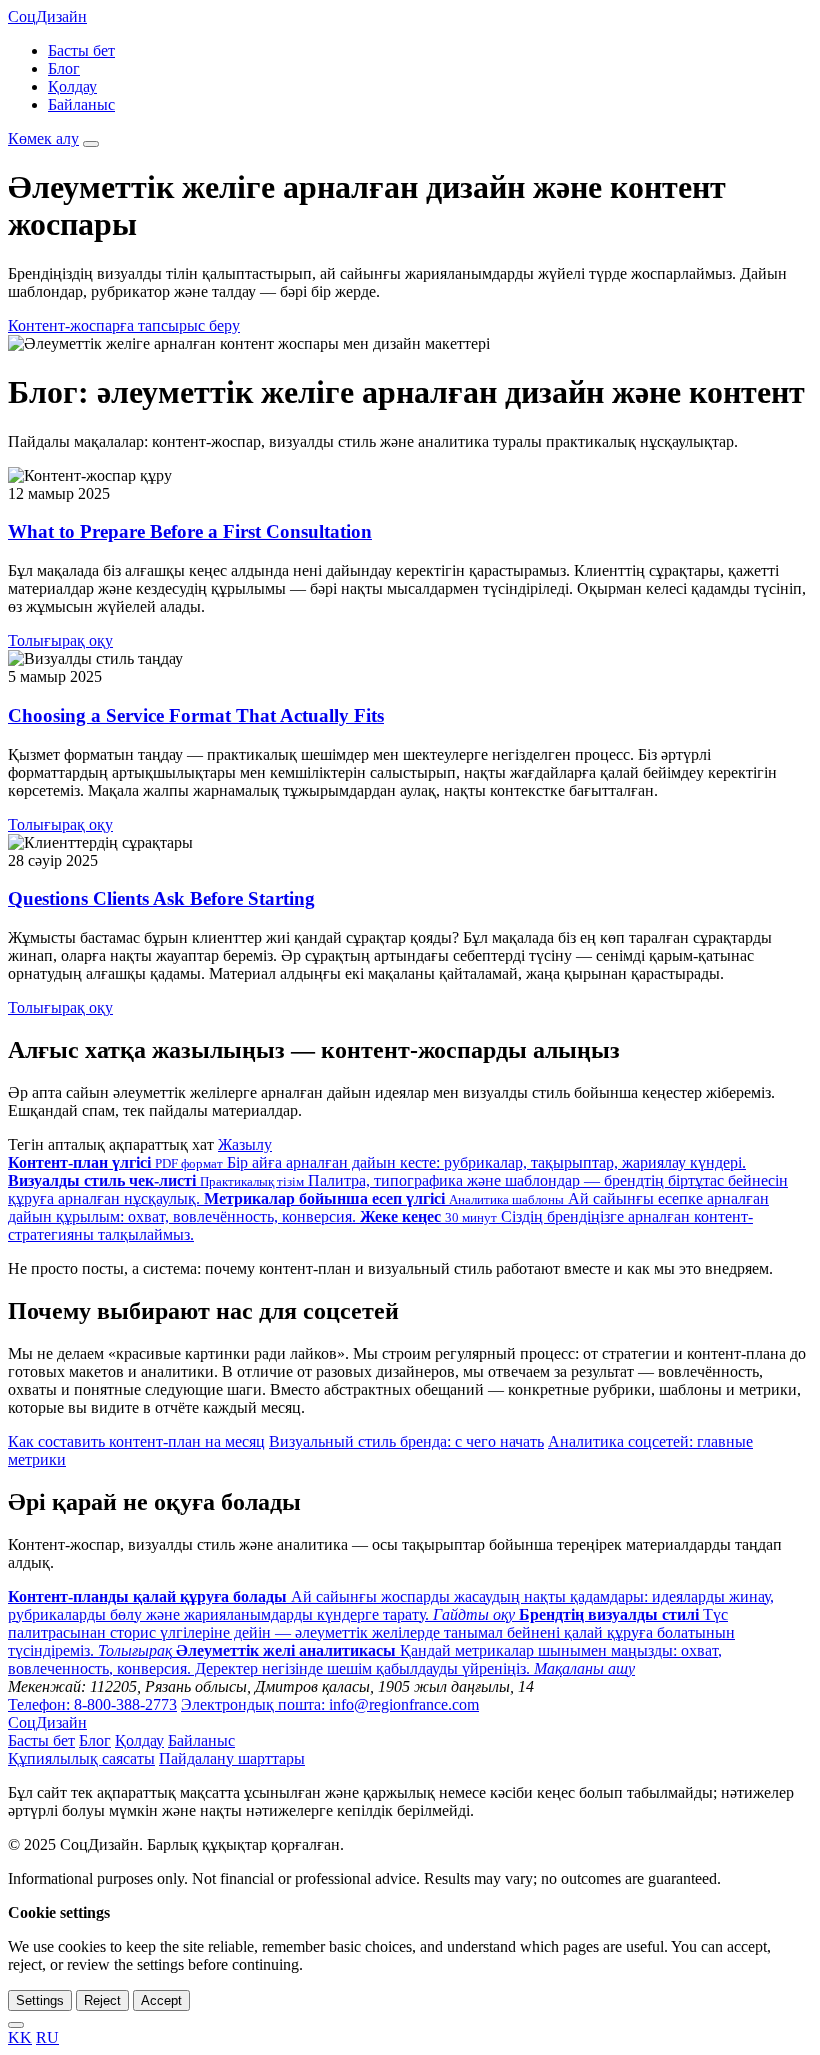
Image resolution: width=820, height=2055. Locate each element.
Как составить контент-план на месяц (136, 1441)
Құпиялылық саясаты (81, 1758)
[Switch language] (16, 2025)
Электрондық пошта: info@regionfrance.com (330, 1704)
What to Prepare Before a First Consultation (190, 531)
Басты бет (81, 50)
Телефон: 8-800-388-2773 (92, 1704)
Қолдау (72, 86)
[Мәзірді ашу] (91, 144)
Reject (102, 2000)
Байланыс (81, 104)
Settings (40, 2000)
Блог (64, 68)
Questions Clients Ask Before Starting (161, 898)
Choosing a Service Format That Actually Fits (196, 715)
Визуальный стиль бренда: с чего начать (406, 1441)
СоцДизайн (47, 16)
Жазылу (245, 1144)
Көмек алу (43, 138)
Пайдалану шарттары (232, 1758)
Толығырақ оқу (60, 640)
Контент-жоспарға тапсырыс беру (124, 325)
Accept (161, 2000)
